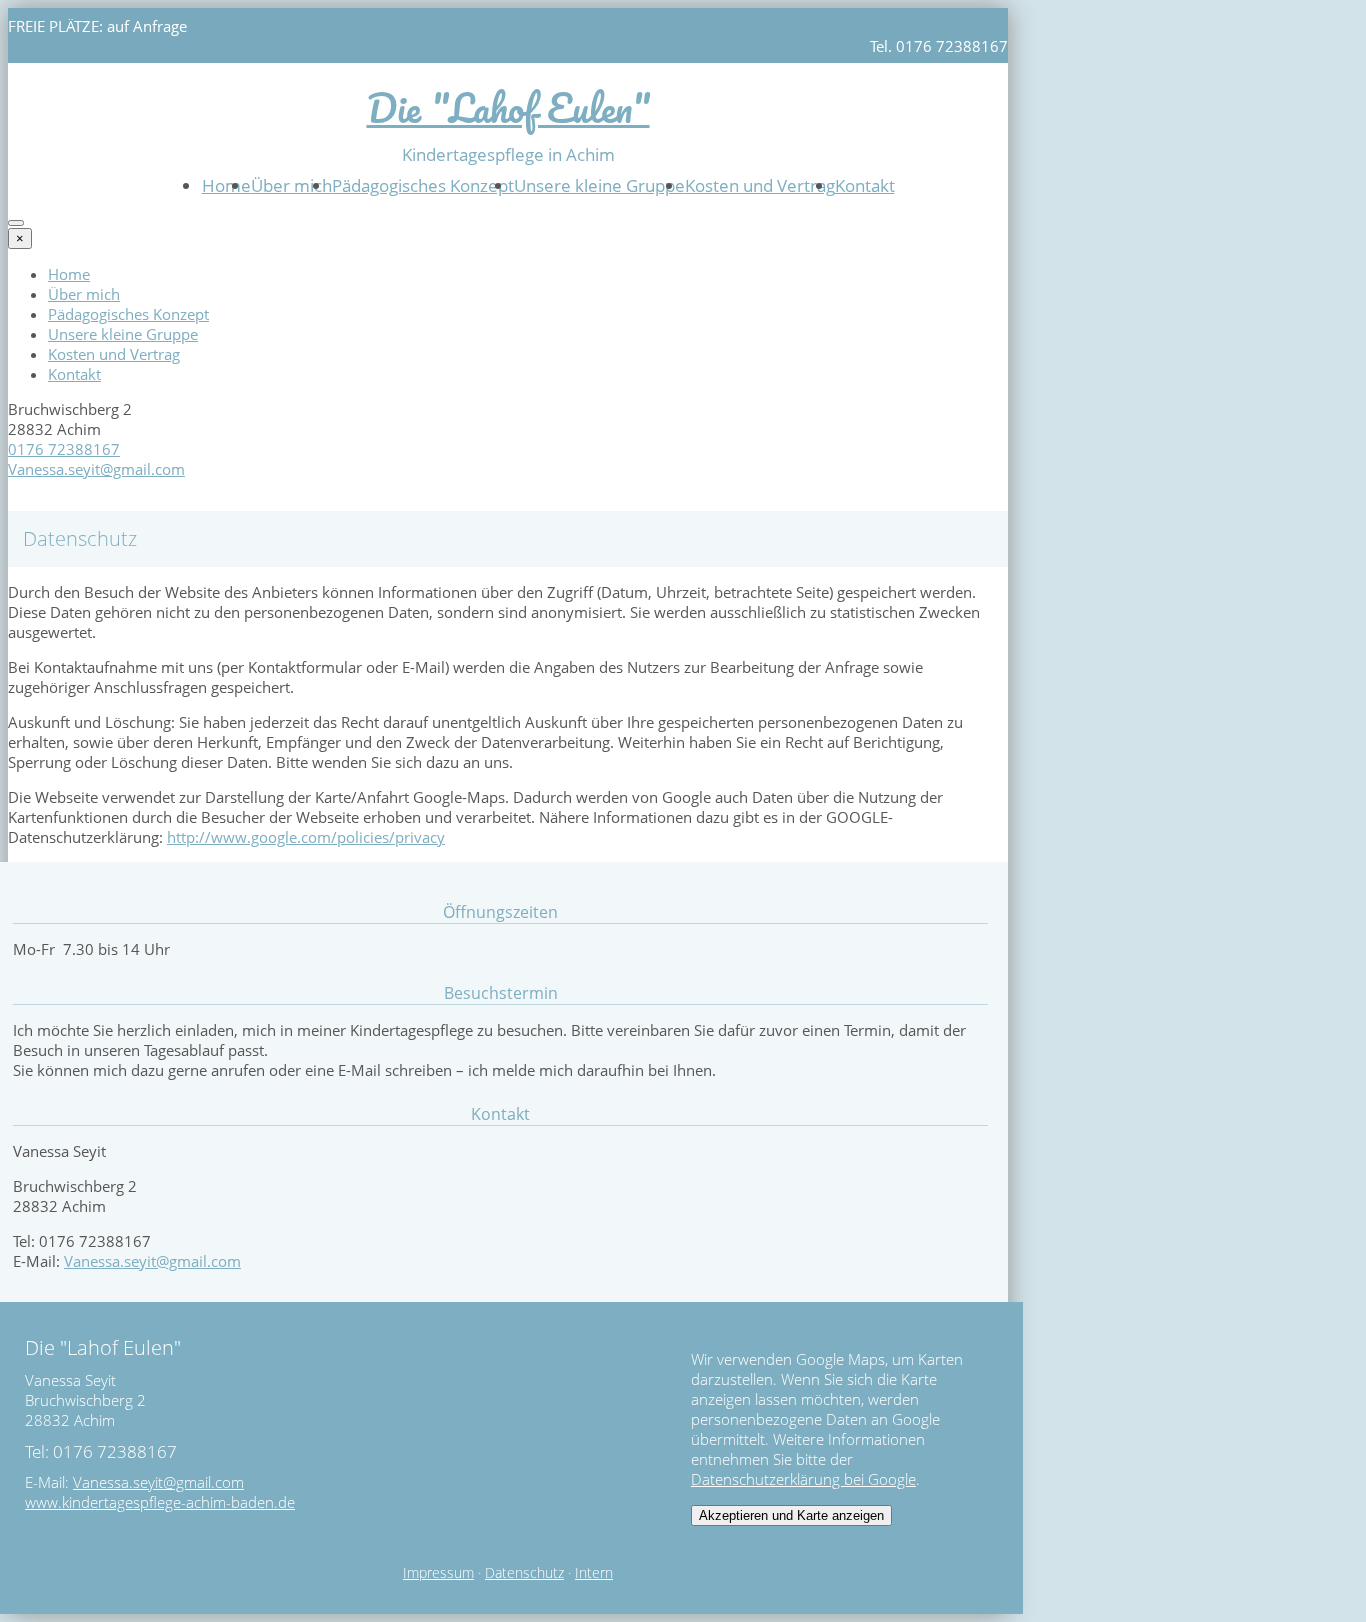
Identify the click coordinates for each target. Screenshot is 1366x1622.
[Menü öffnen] (16, 223)
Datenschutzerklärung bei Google (803, 1479)
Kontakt (865, 185)
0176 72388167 (64, 449)
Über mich (291, 185)
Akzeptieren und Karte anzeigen (791, 1515)
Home (226, 185)
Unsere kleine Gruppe (599, 185)
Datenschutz (524, 1573)
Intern (594, 1573)
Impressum (438, 1573)
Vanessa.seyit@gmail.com (96, 469)
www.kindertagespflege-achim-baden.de (160, 1502)
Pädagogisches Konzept (423, 185)
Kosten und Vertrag (760, 185)
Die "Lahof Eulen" (508, 107)
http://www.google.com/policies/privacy (306, 837)
